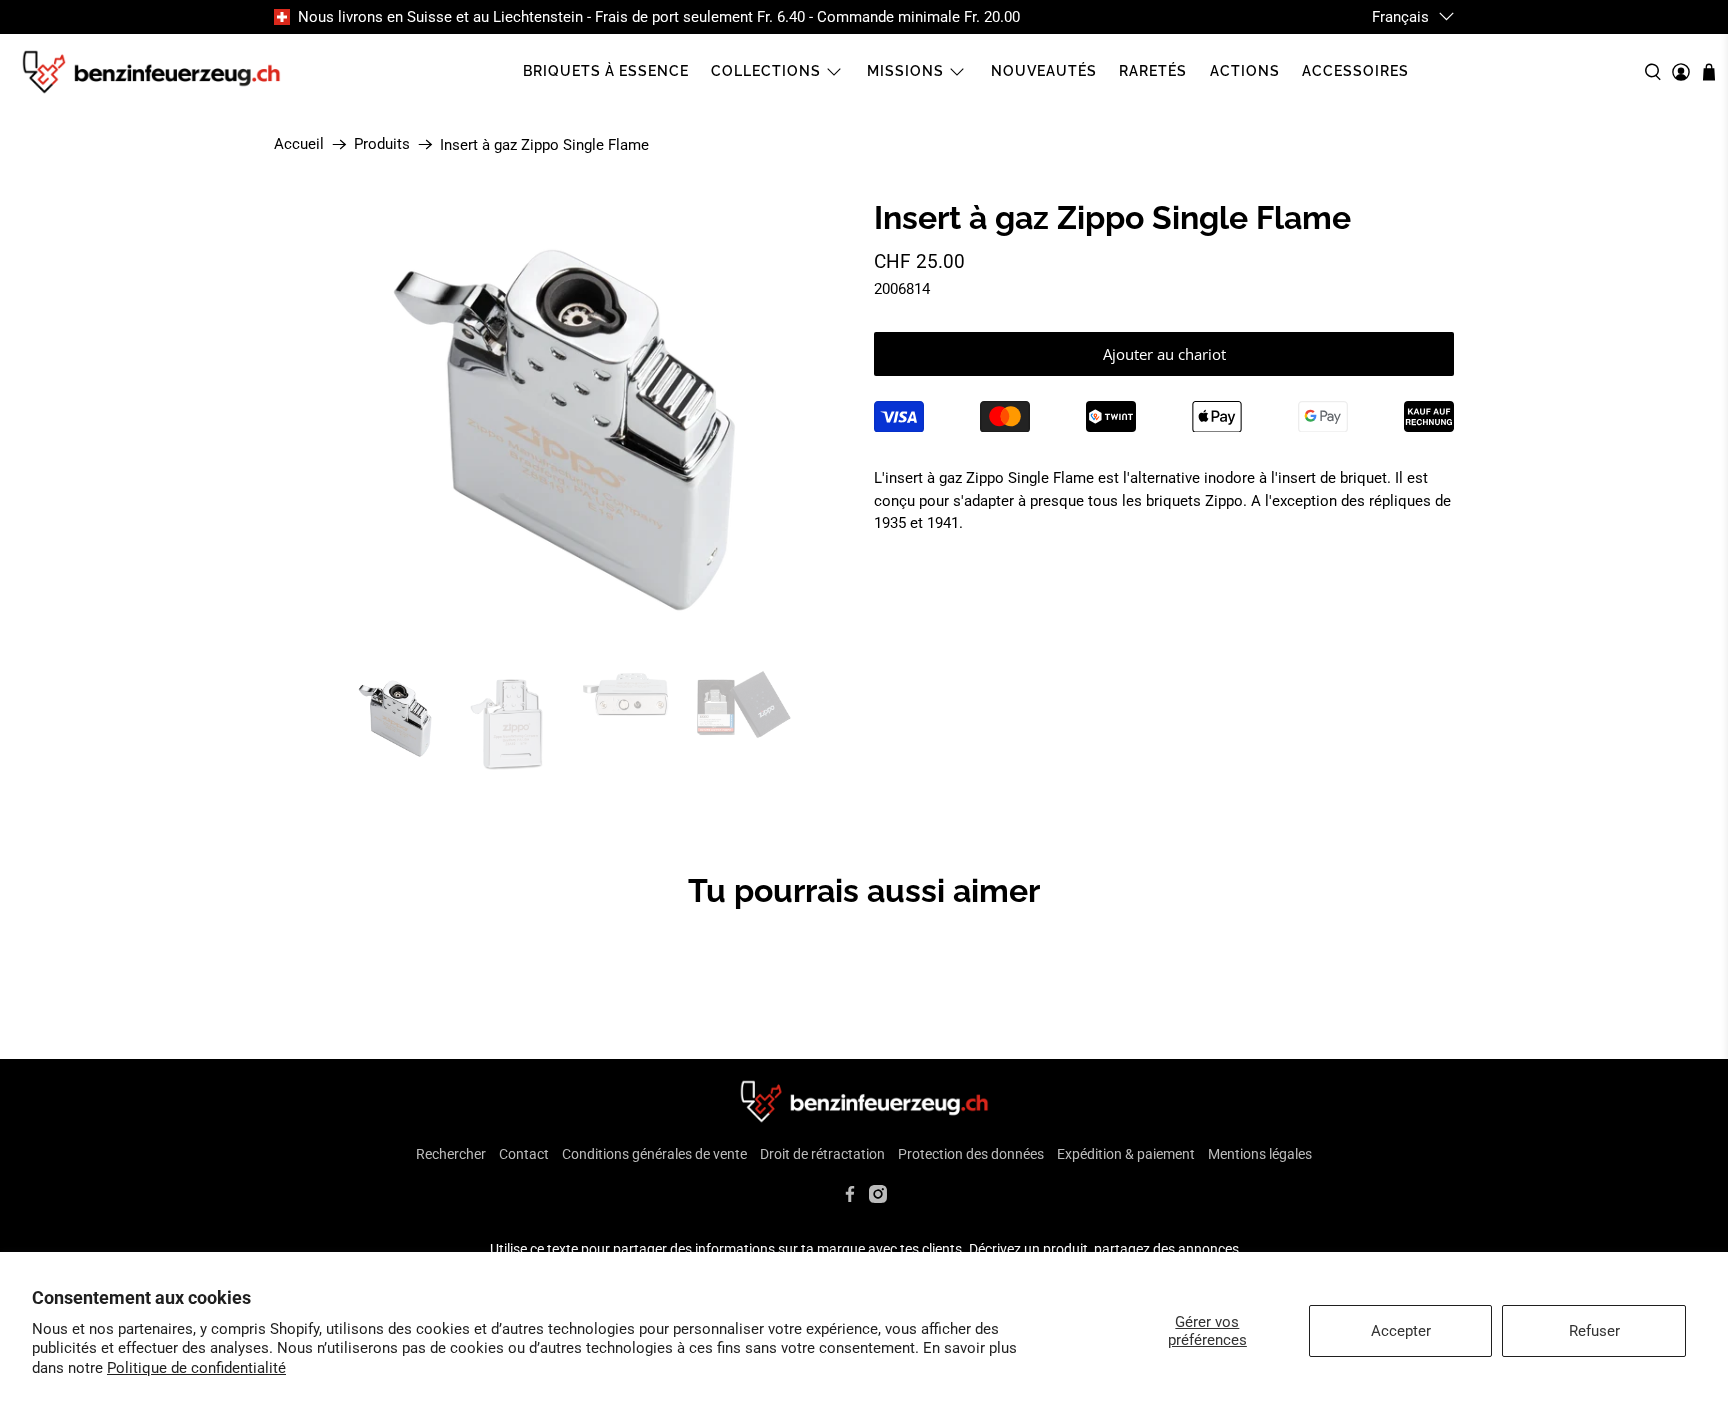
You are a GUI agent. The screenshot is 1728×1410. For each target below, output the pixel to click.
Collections (766, 71)
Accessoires (1355, 71)
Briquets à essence (606, 71)
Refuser (1594, 1331)
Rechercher (451, 1154)
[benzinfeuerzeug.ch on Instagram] (878, 1198)
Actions (1245, 71)
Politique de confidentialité (196, 1368)
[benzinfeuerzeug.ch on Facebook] (850, 1198)
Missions (905, 71)
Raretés (1153, 71)
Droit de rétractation (822, 1154)
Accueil (299, 144)
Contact (524, 1154)
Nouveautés (1044, 71)
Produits (382, 144)
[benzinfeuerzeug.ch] (151, 72)
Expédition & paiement (1126, 1154)
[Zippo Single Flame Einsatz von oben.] (564, 425)
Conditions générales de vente (654, 1154)
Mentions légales (1260, 1154)
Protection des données (971, 1154)
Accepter (1401, 1331)
